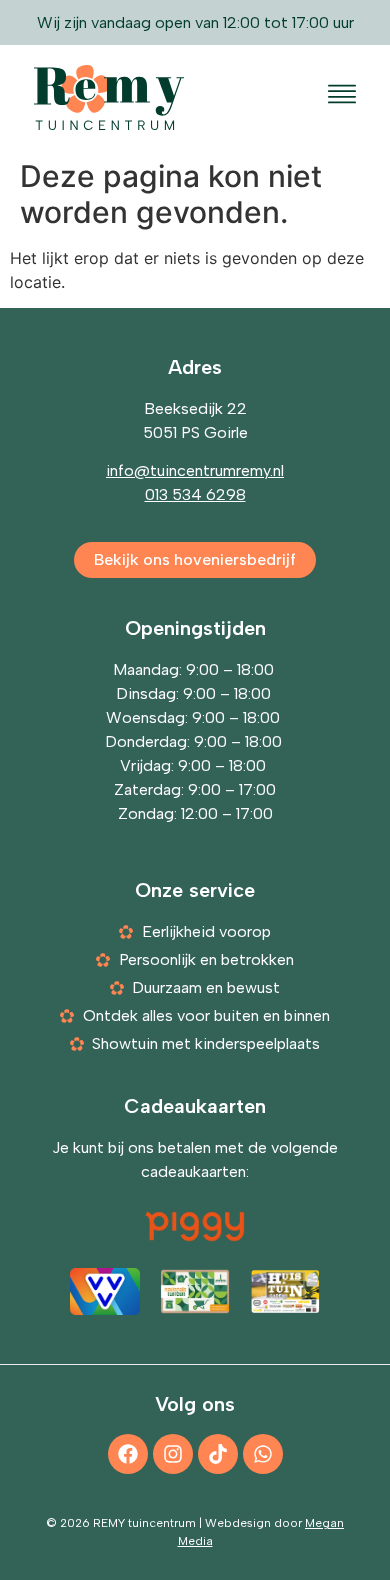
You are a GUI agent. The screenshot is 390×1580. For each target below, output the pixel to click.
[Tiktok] (218, 1454)
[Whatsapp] (263, 1454)
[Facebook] (128, 1454)
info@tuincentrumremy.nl (195, 470)
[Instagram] (173, 1454)
